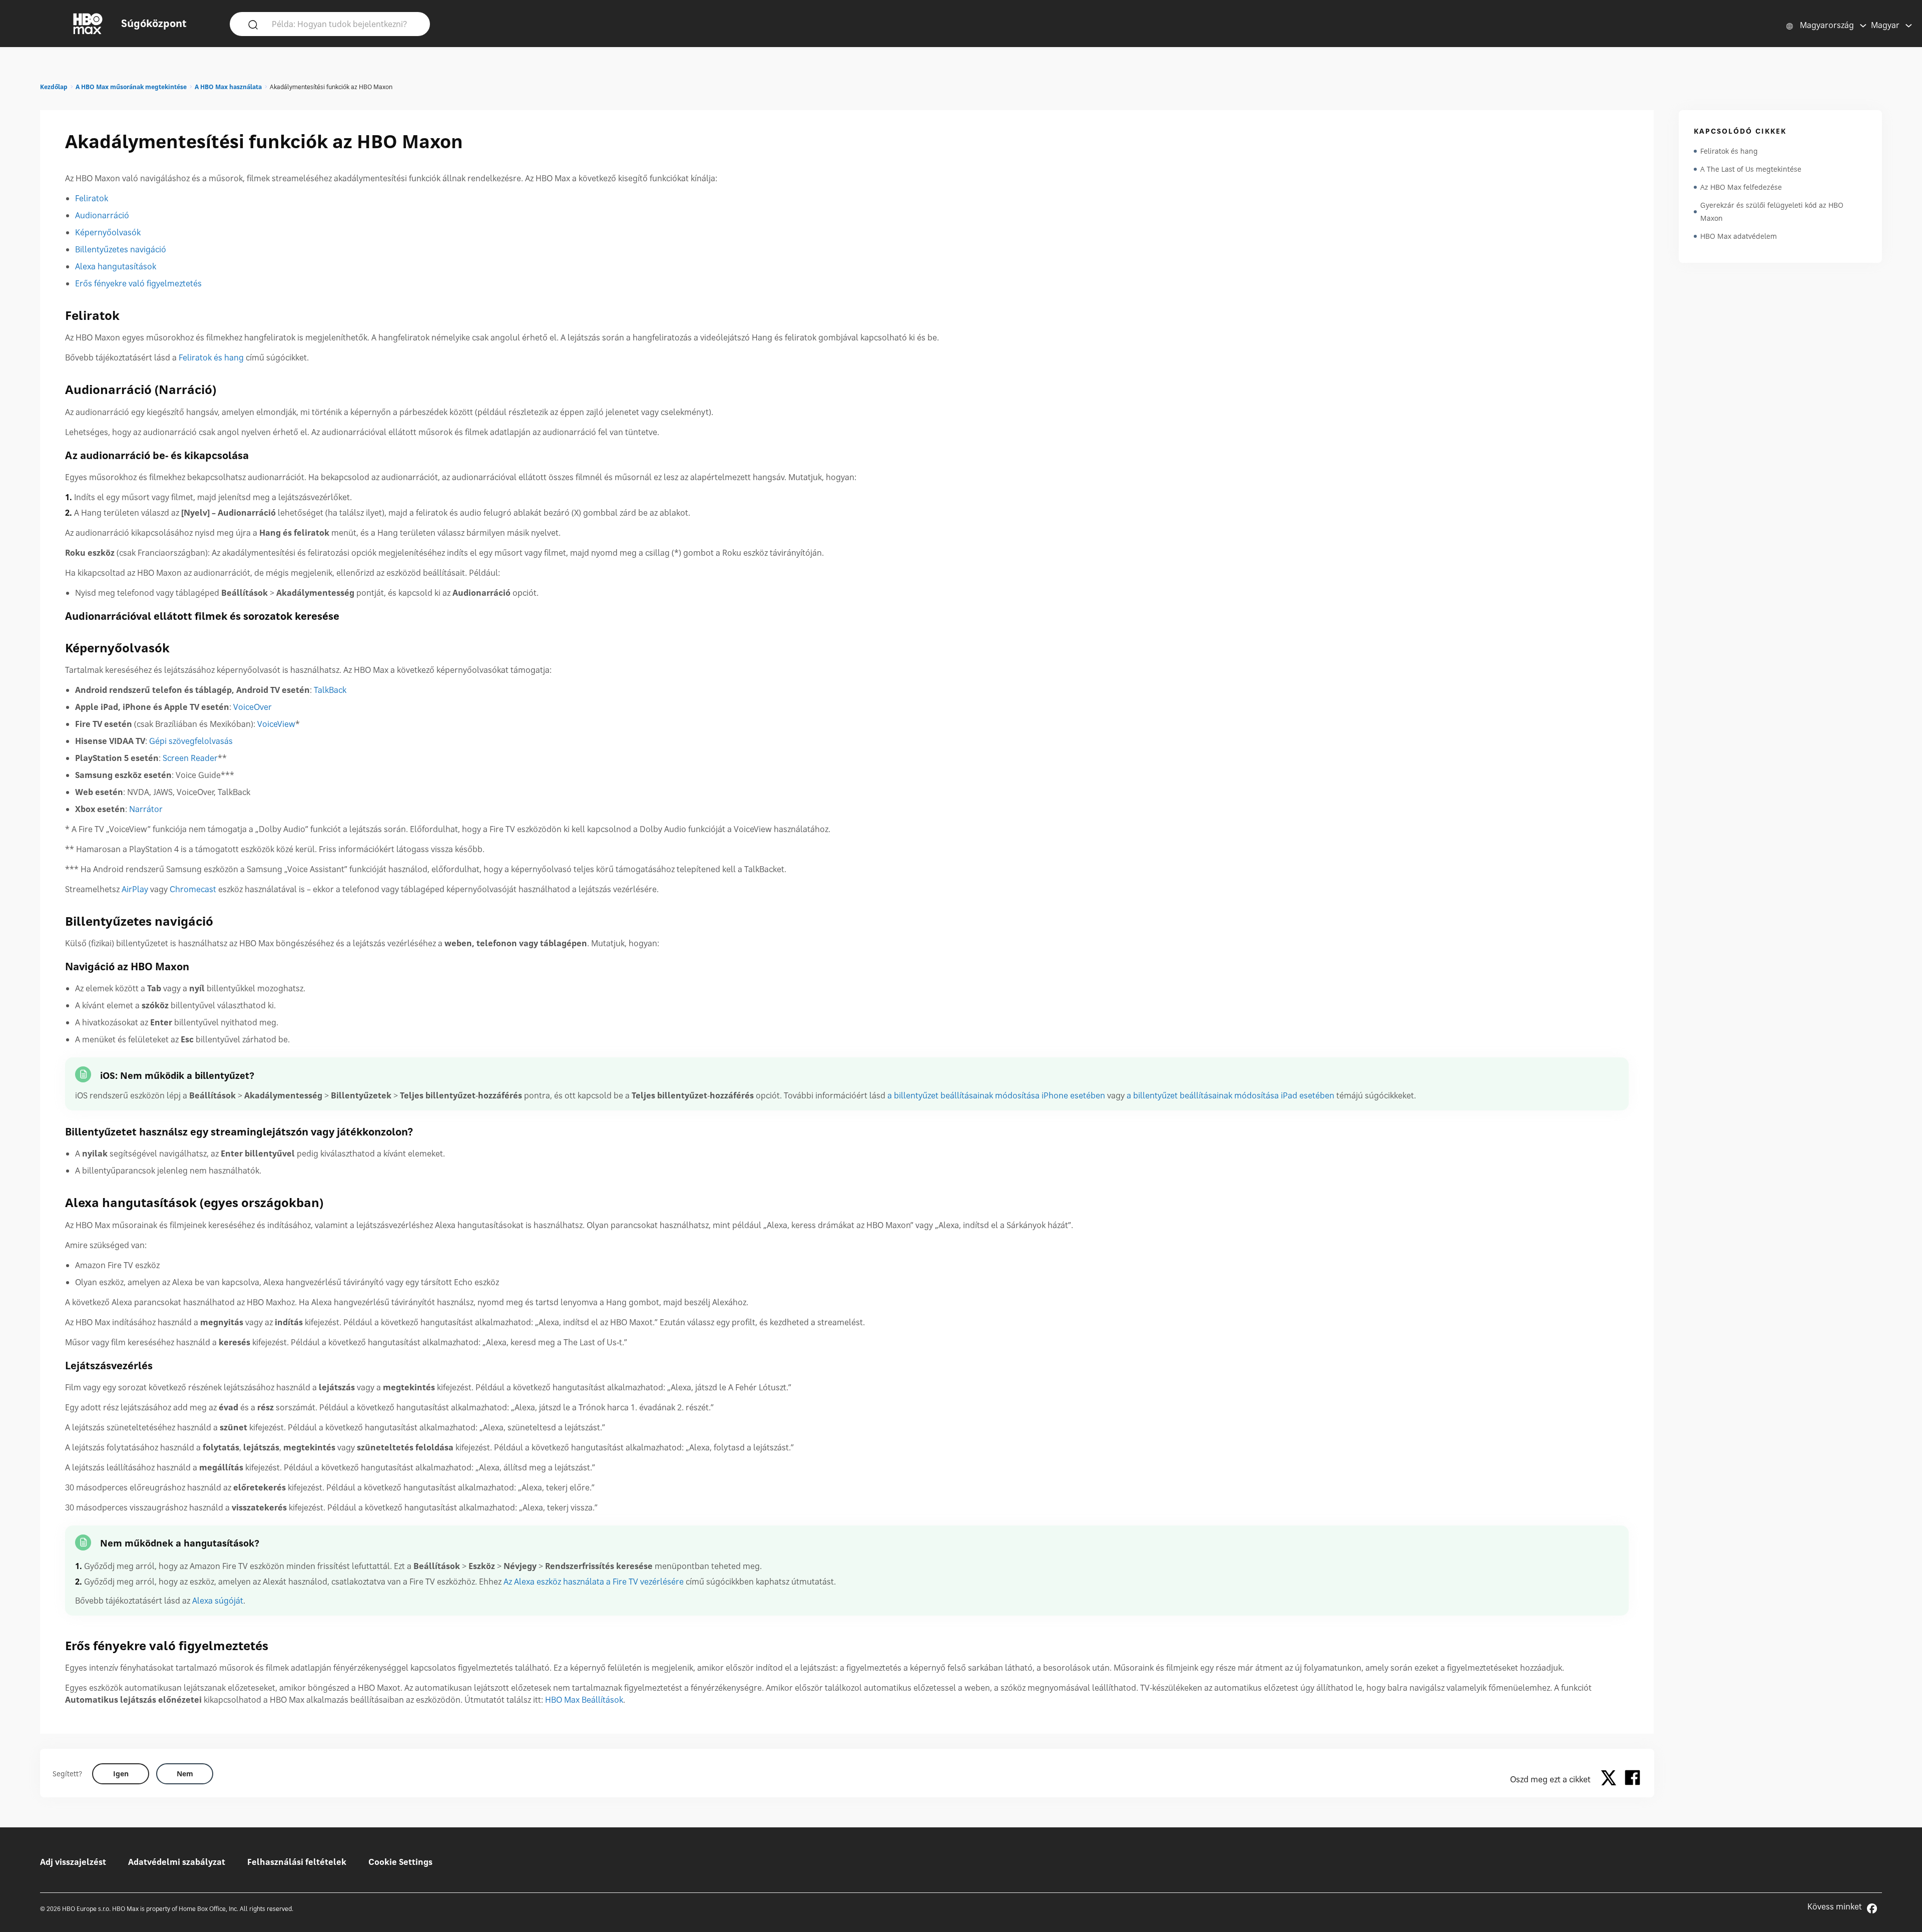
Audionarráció (102, 215)
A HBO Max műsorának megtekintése (131, 87)
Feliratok (92, 198)
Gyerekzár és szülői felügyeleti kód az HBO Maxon (1772, 212)
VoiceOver (253, 707)
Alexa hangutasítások (116, 266)
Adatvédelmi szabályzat (177, 1862)
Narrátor (146, 809)
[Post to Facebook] (1632, 1779)
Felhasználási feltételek (297, 1862)
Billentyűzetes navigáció (121, 249)
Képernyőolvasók (108, 232)
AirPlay (135, 889)
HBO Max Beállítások (584, 1700)
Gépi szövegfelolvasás (191, 741)
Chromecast (193, 889)
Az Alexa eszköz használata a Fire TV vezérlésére (594, 1582)
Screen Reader (190, 758)
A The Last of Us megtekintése (1751, 169)
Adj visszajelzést (73, 1862)
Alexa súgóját (218, 1601)
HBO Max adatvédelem (1739, 236)
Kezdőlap (54, 87)
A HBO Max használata (228, 87)
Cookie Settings (400, 1862)
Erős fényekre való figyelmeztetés (138, 283)
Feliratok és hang (211, 357)
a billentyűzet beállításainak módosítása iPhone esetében (996, 1095)
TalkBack (330, 690)
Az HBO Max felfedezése (1741, 187)
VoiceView (276, 724)
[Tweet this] (1611, 1779)
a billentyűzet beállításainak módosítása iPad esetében (1231, 1095)
